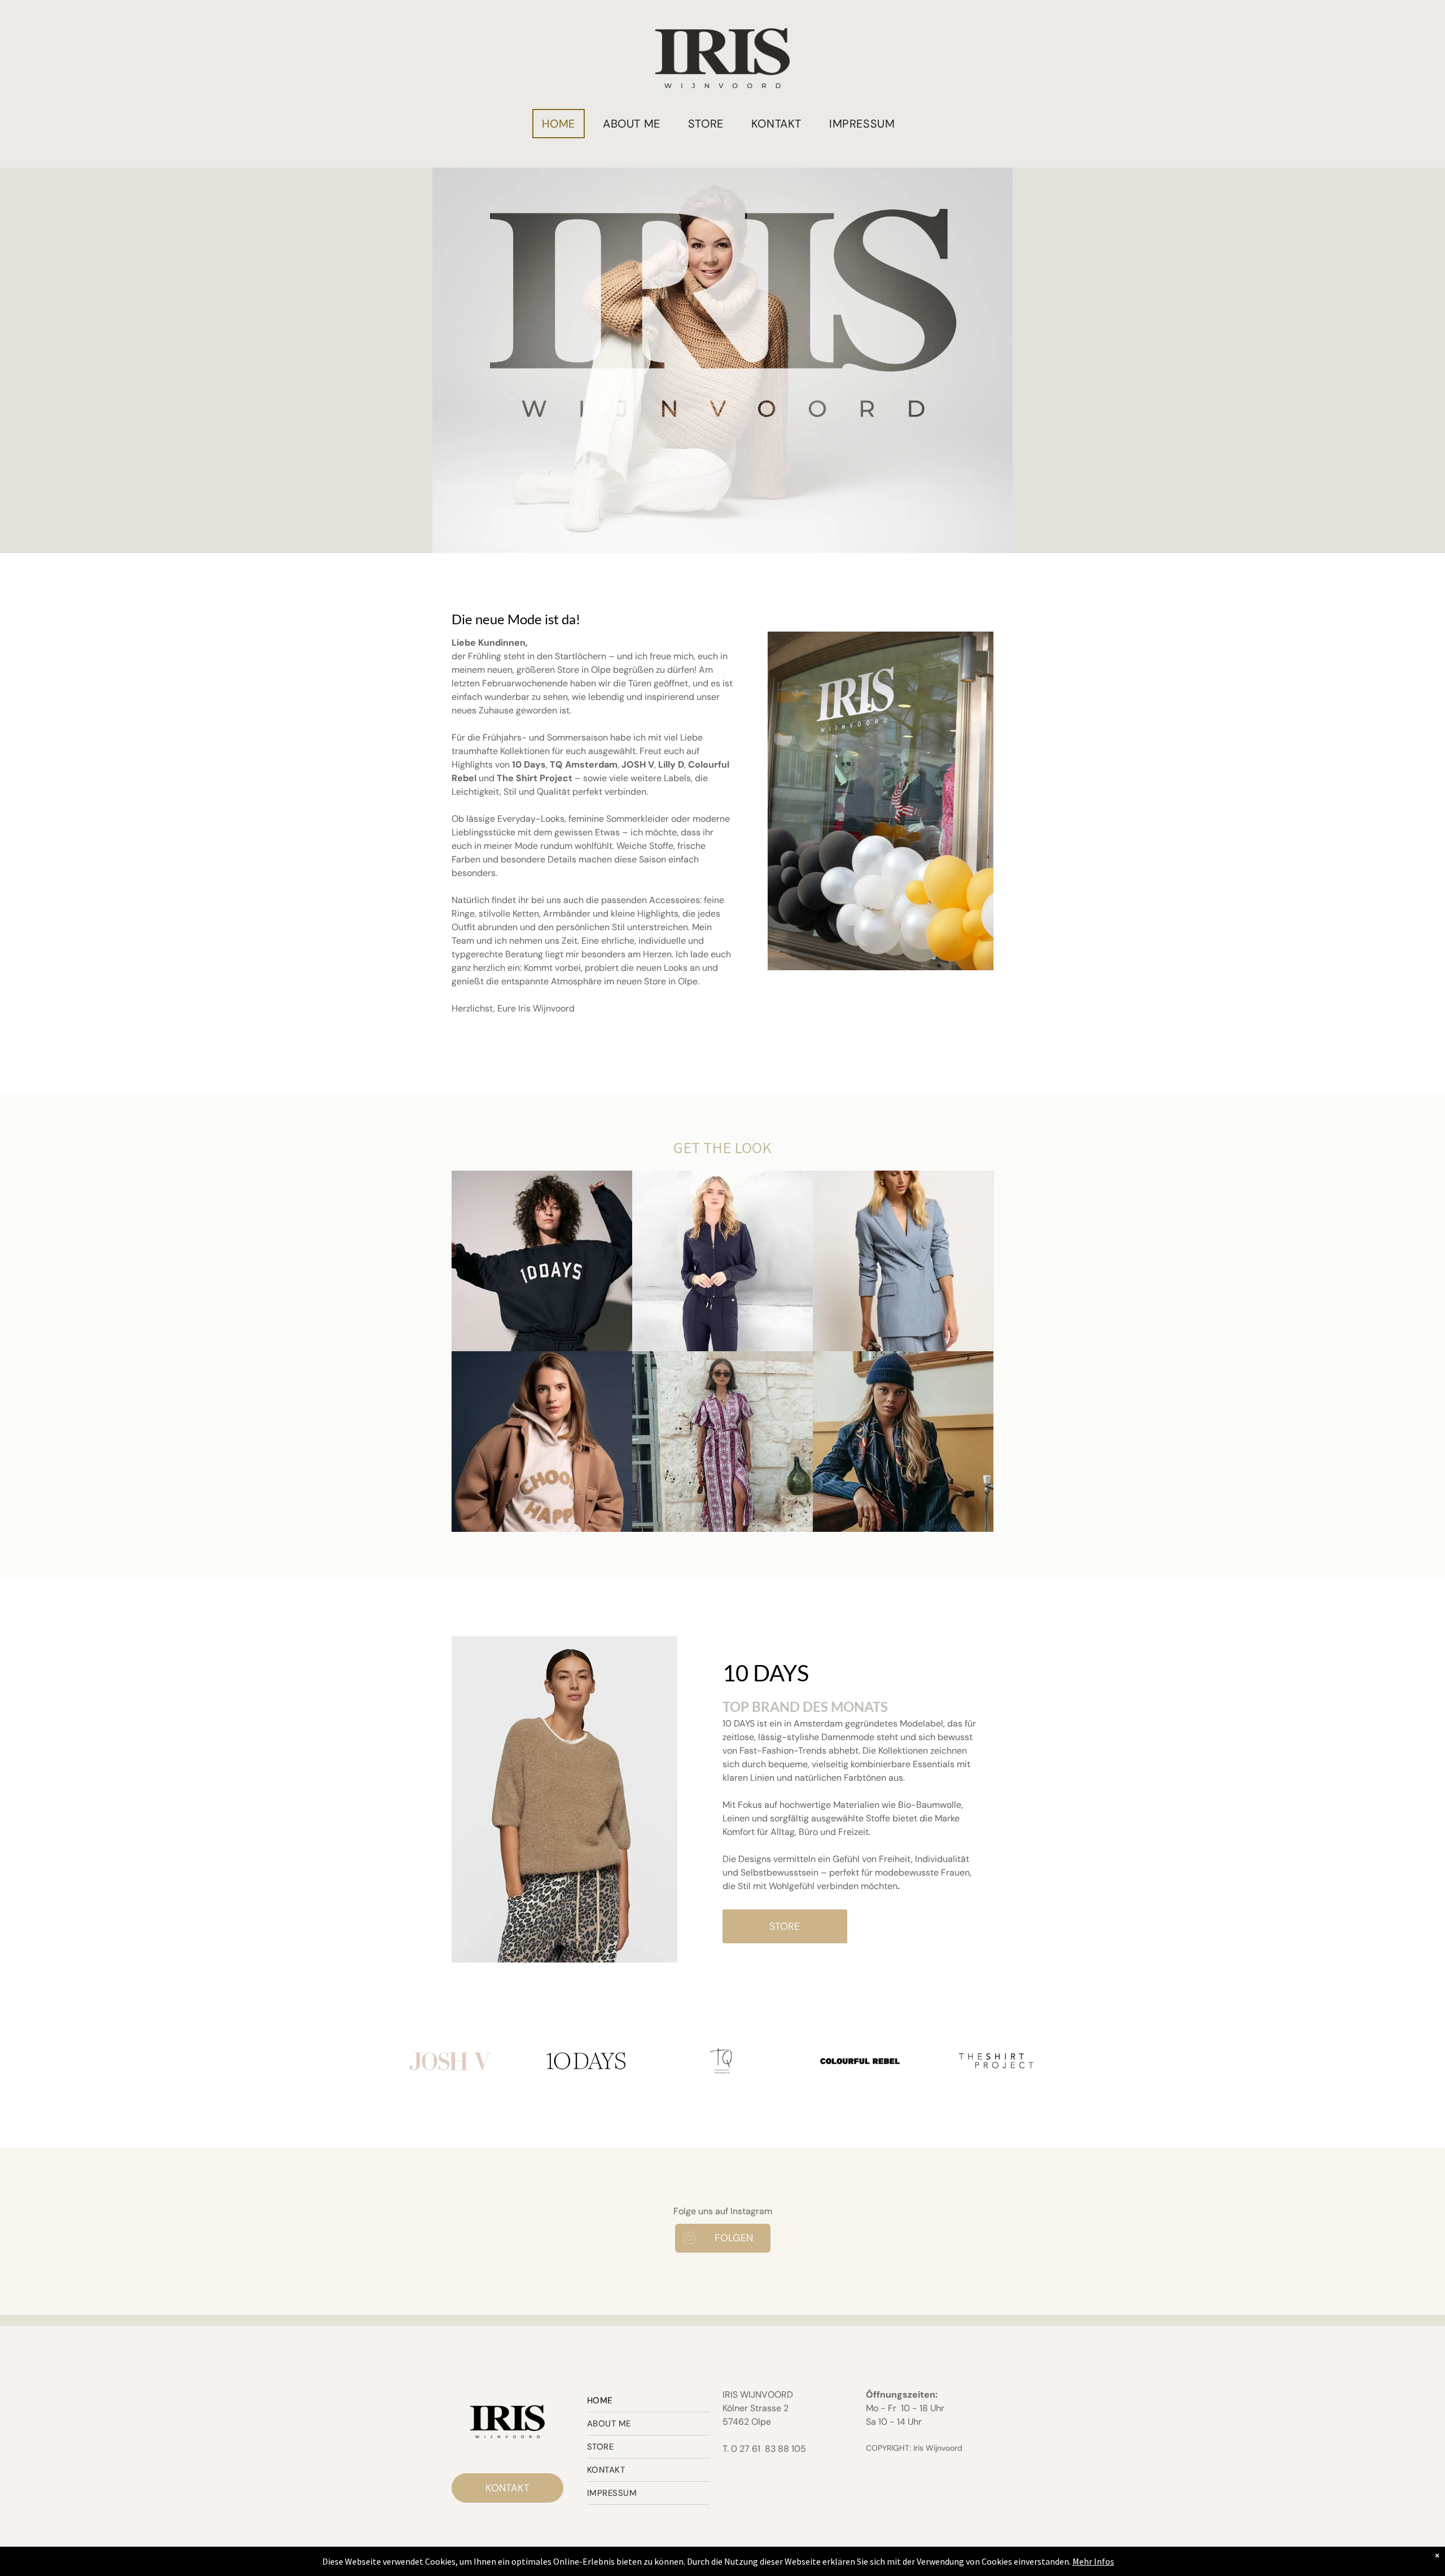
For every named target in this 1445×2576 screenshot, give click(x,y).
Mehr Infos (1093, 2561)
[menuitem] (563, 124)
